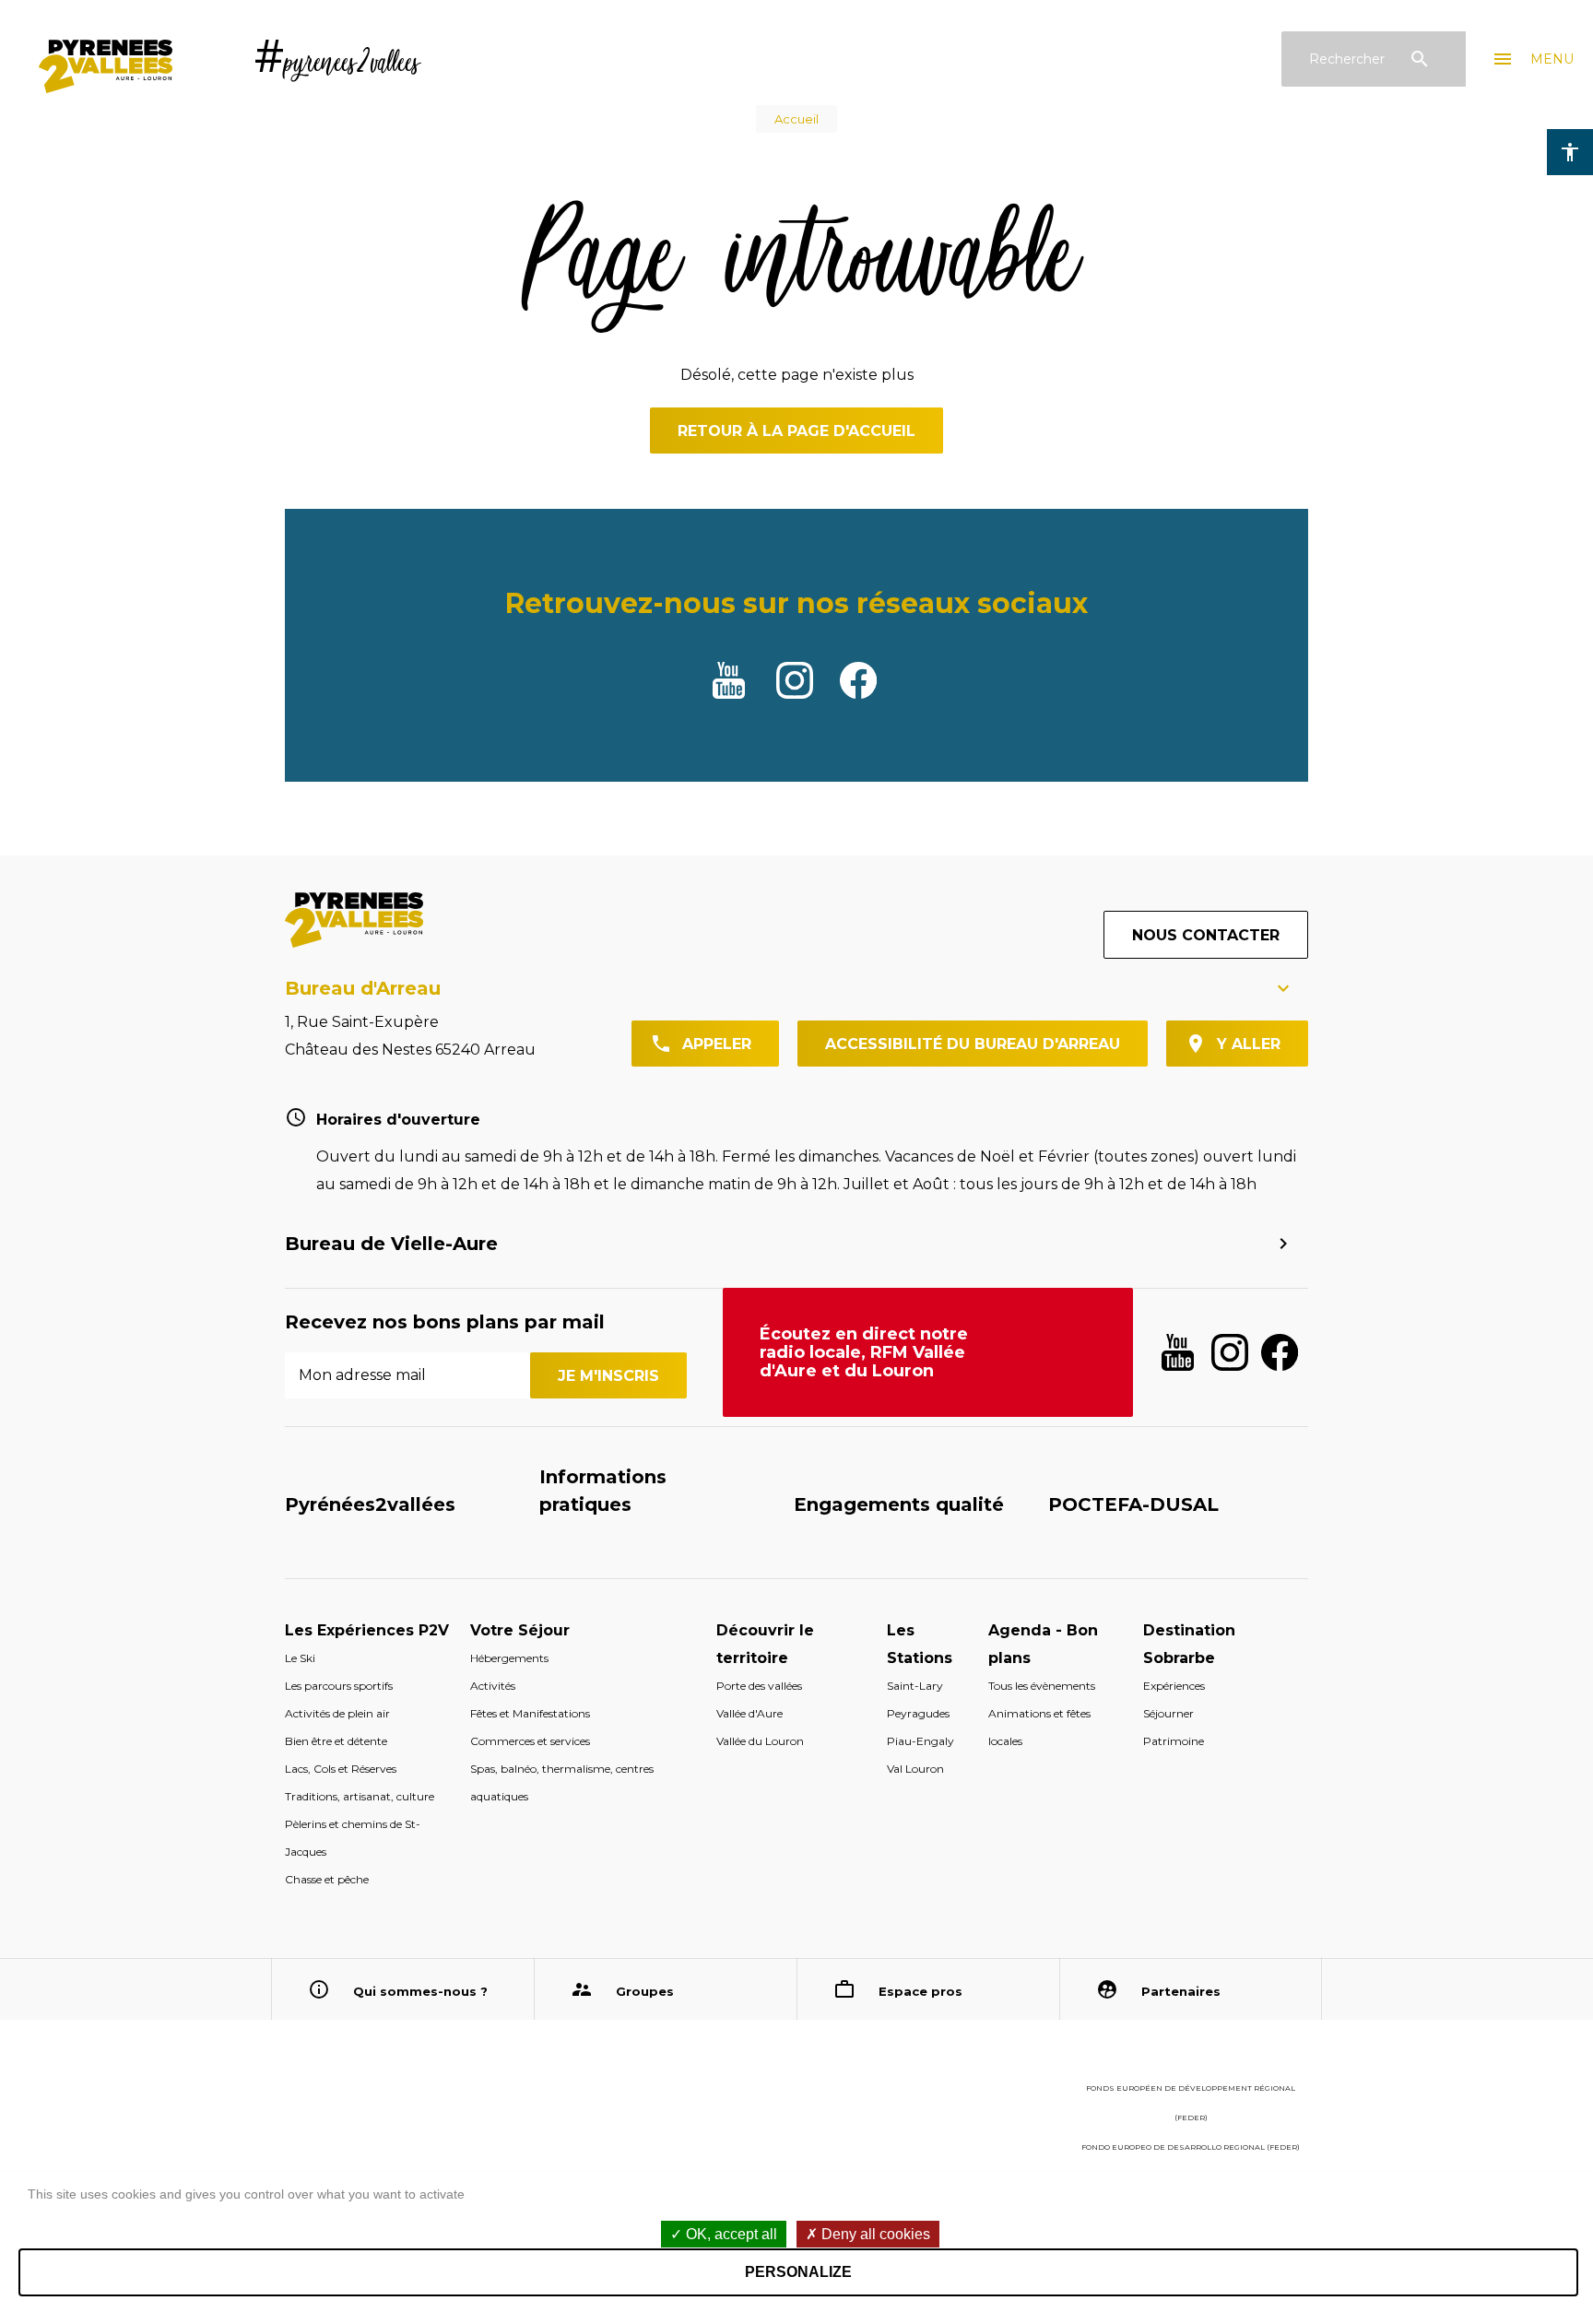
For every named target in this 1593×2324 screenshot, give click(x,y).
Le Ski (300, 1658)
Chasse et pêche (327, 1879)
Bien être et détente (336, 1741)
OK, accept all (730, 2234)
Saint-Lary (915, 1686)
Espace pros (920, 1991)
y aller (1249, 1044)
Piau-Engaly (920, 1741)
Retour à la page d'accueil (796, 431)
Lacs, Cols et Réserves (341, 1769)
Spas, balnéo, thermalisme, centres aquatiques (562, 1782)
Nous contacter (1206, 935)
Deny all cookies (874, 2234)
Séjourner (1168, 1713)
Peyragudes (918, 1713)
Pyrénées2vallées (370, 1504)
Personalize (798, 2272)
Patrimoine (1174, 1741)
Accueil (796, 119)
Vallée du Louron (760, 1741)
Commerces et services (530, 1741)
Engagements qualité (899, 1504)
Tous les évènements (1042, 1686)
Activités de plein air (337, 1713)
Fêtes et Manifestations (530, 1713)
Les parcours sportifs (339, 1686)
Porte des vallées (759, 1686)
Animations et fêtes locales (1039, 1727)
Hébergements (509, 1658)
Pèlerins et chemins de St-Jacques (353, 1838)
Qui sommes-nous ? (420, 1991)
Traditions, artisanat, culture (360, 1796)
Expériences (1174, 1686)
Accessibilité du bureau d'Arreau (973, 1044)
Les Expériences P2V (367, 1630)
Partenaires (1181, 1991)
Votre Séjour (520, 1630)
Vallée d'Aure (749, 1713)
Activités (493, 1686)
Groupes (645, 1991)
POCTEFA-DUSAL (1133, 1504)
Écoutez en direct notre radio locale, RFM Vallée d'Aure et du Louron (864, 1352)
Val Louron (915, 1769)
